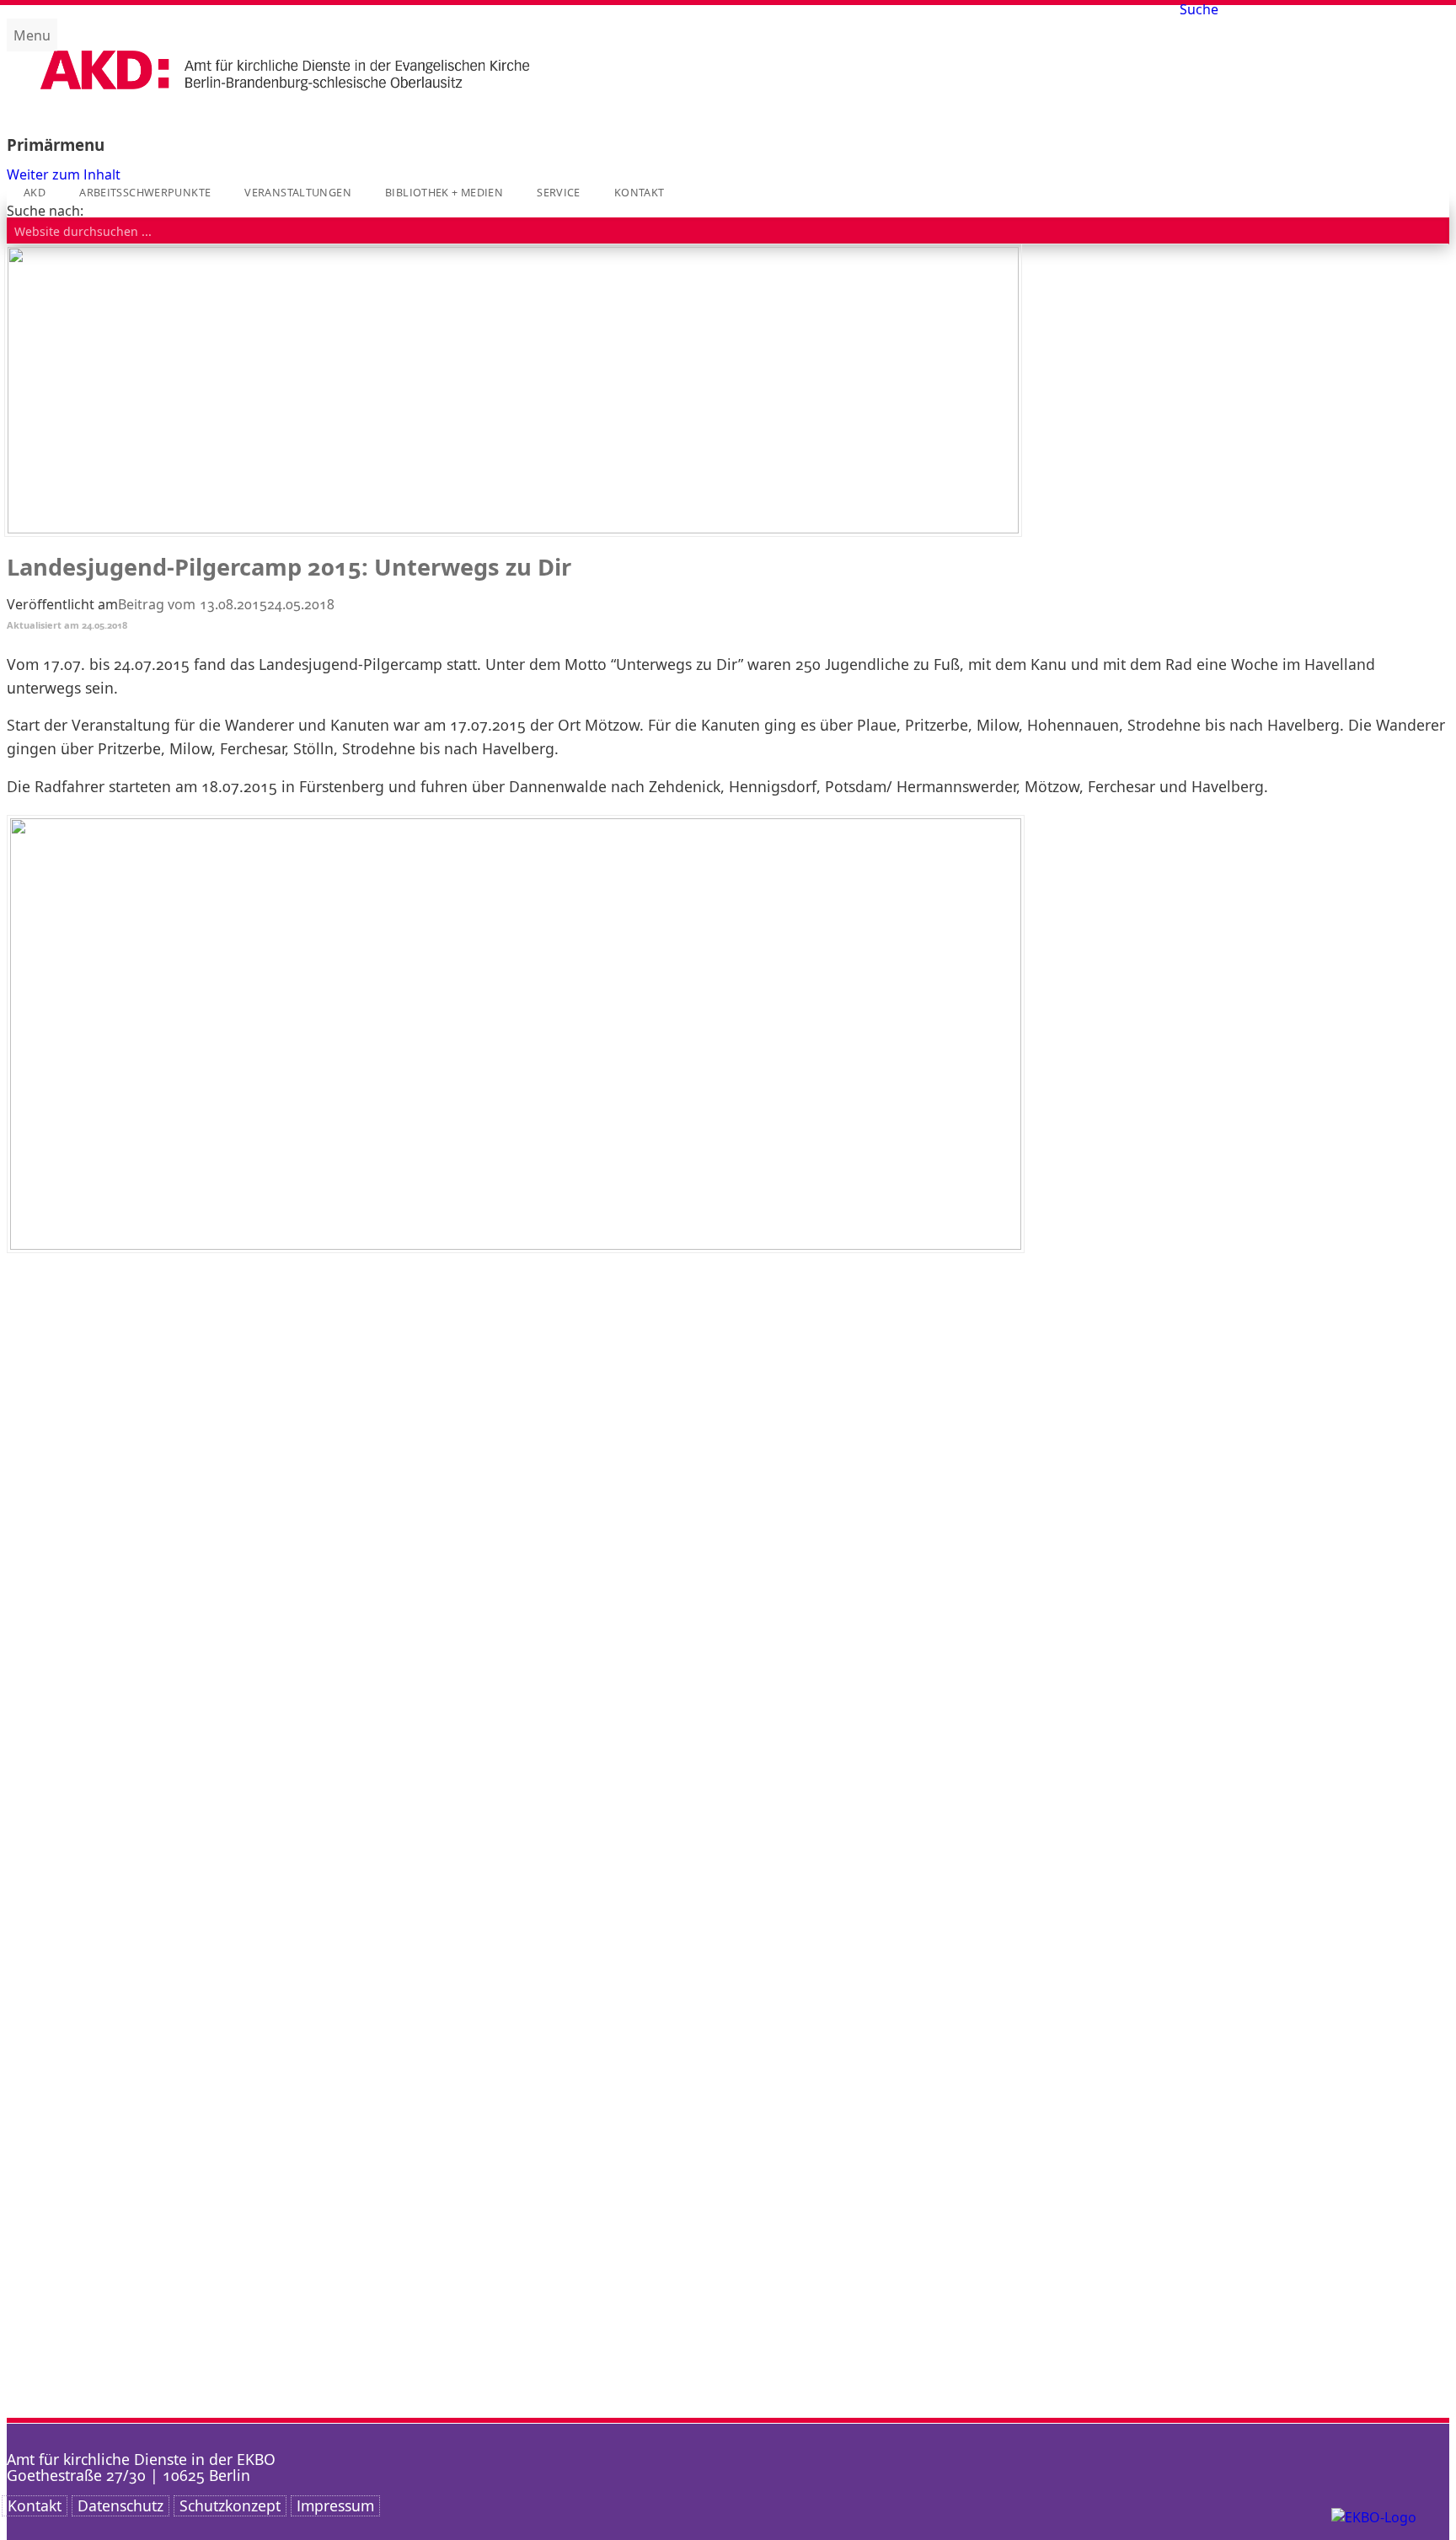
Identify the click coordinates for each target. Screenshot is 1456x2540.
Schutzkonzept (230, 2505)
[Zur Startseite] (285, 105)
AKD (35, 193)
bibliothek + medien (444, 193)
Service (559, 193)
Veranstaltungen (298, 193)
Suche (1199, 9)
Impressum (335, 2505)
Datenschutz (120, 2505)
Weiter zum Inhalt (64, 174)
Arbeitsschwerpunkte (145, 193)
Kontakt (640, 193)
